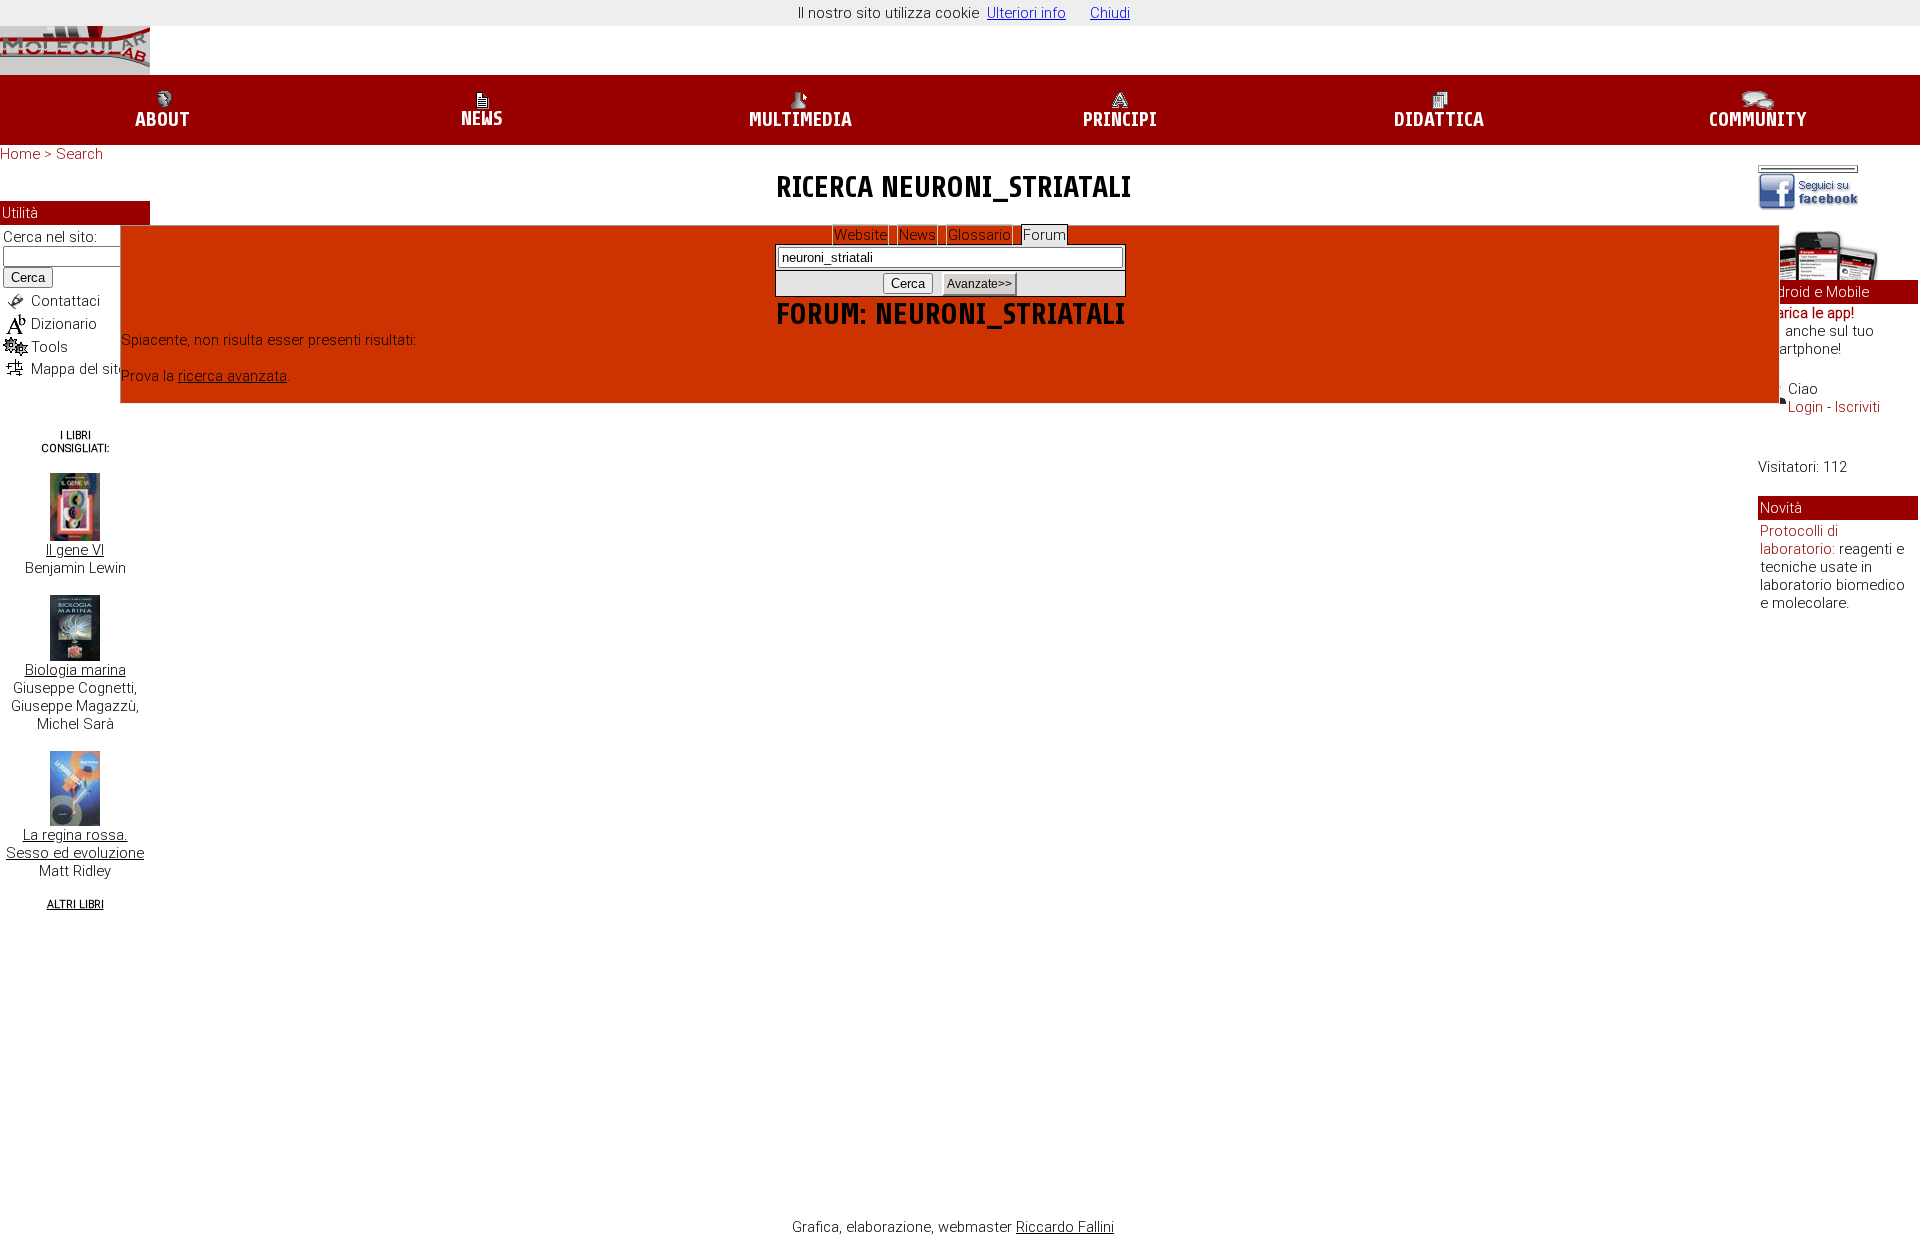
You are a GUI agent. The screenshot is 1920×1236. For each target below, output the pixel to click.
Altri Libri (75, 904)
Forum (1044, 235)
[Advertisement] (1838, 934)
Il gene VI (75, 550)
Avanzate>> (979, 284)
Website (860, 235)
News (481, 118)
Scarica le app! (1806, 313)
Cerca (28, 277)
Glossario (979, 235)
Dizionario (64, 324)
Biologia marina (75, 670)
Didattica (1439, 119)
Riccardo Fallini (1065, 1227)
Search (79, 154)
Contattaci (65, 301)
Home (20, 154)
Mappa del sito (79, 369)
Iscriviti (1857, 407)
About (162, 119)
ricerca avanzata (232, 376)
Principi (1120, 119)
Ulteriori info (1026, 13)
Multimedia (800, 119)
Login (1805, 407)
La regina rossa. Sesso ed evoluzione (75, 844)
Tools (49, 347)
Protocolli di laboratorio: (1799, 540)
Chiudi (1110, 13)
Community (1758, 119)
